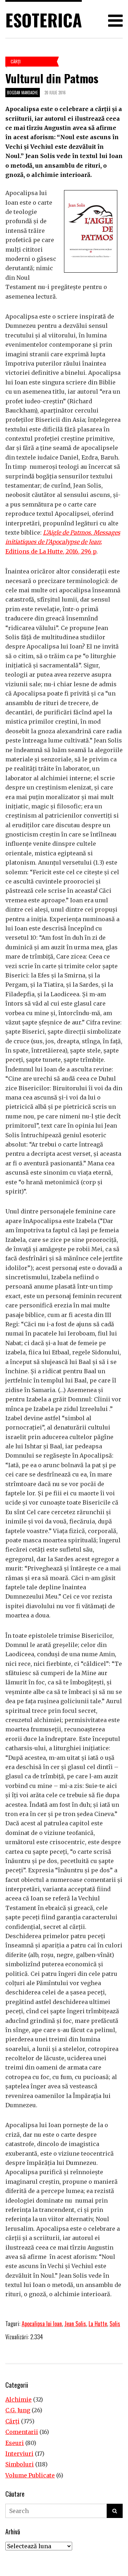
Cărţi (16, 61)
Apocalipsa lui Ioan (42, 2324)
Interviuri (19, 2454)
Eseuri (15, 2443)
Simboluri (20, 2464)
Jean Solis (75, 2324)
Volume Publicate (30, 2475)
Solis (115, 2324)
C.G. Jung (18, 2410)
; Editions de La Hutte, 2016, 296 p (63, 542)
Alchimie (18, 2399)
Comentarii (22, 2432)
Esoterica (44, 20)
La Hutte (98, 2324)
